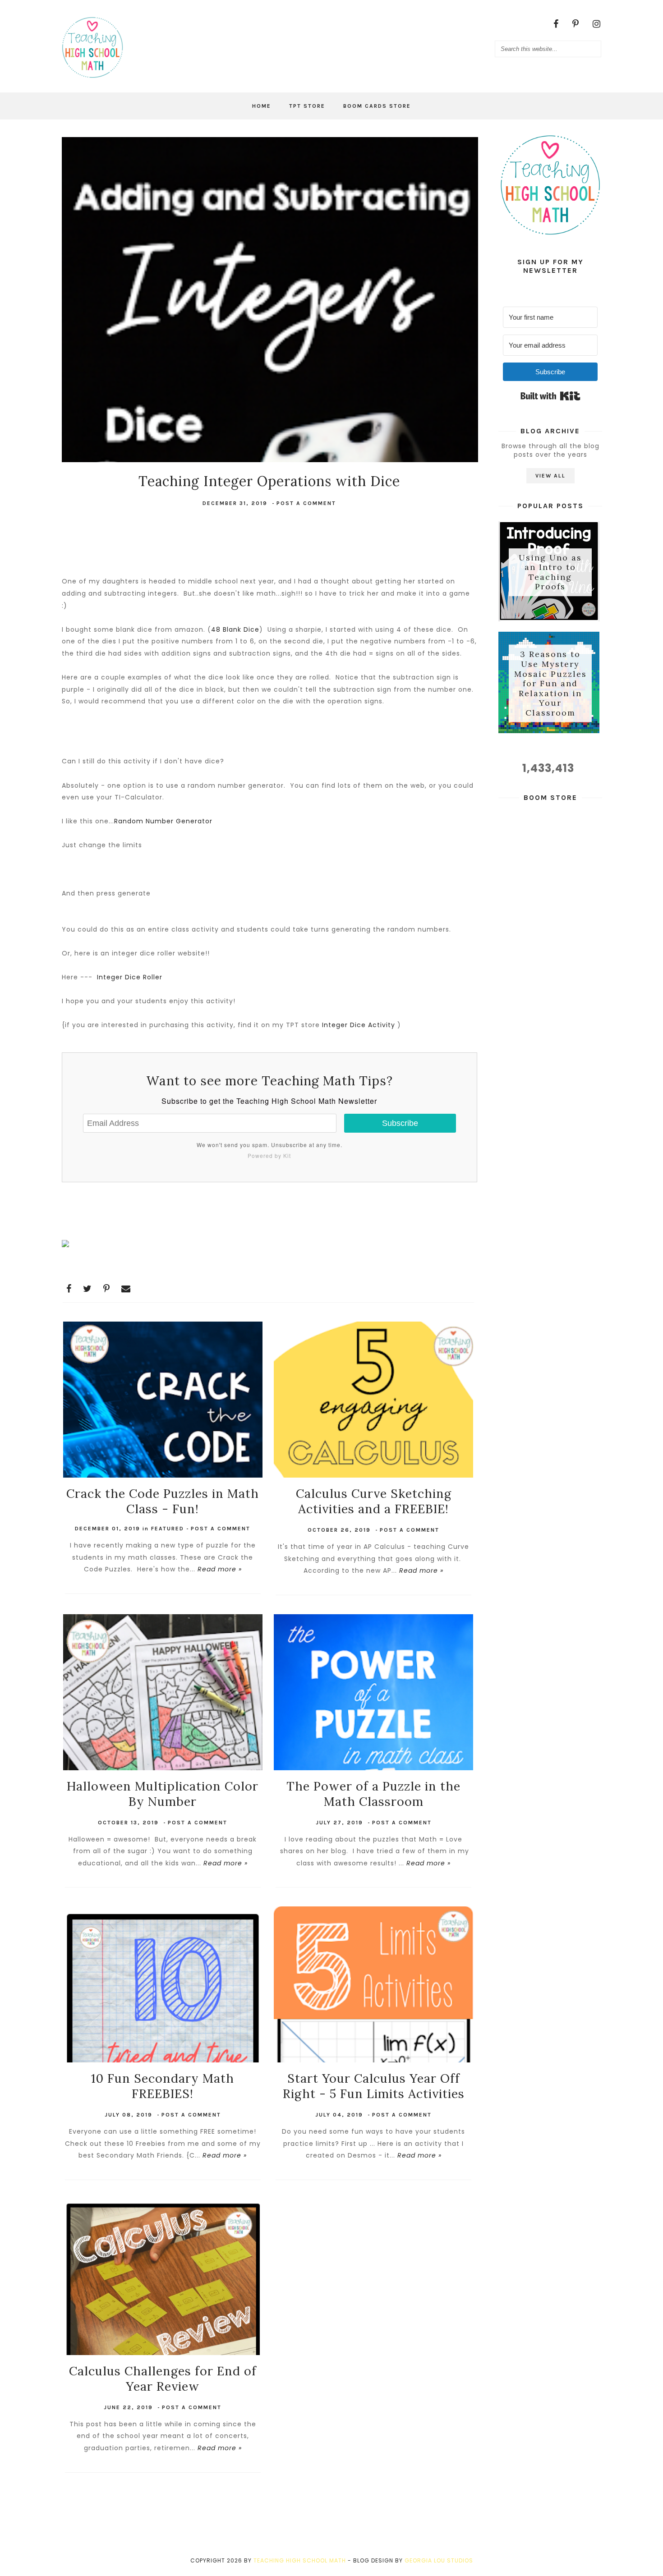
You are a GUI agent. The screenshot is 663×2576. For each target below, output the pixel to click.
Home (262, 106)
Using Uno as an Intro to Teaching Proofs (550, 572)
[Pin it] (107, 1289)
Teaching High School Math (300, 2560)
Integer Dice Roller (130, 977)
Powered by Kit (269, 1155)
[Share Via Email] (126, 1289)
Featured (168, 1529)
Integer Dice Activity (359, 1025)
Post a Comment (306, 503)
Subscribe (400, 1123)
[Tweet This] (87, 1289)
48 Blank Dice (235, 629)
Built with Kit (550, 396)
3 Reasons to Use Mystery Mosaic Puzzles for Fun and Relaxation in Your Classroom (550, 683)
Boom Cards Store (377, 106)
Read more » (220, 1569)
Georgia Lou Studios (439, 2560)
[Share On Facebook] (69, 1289)
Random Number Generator (163, 821)
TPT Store (307, 106)
